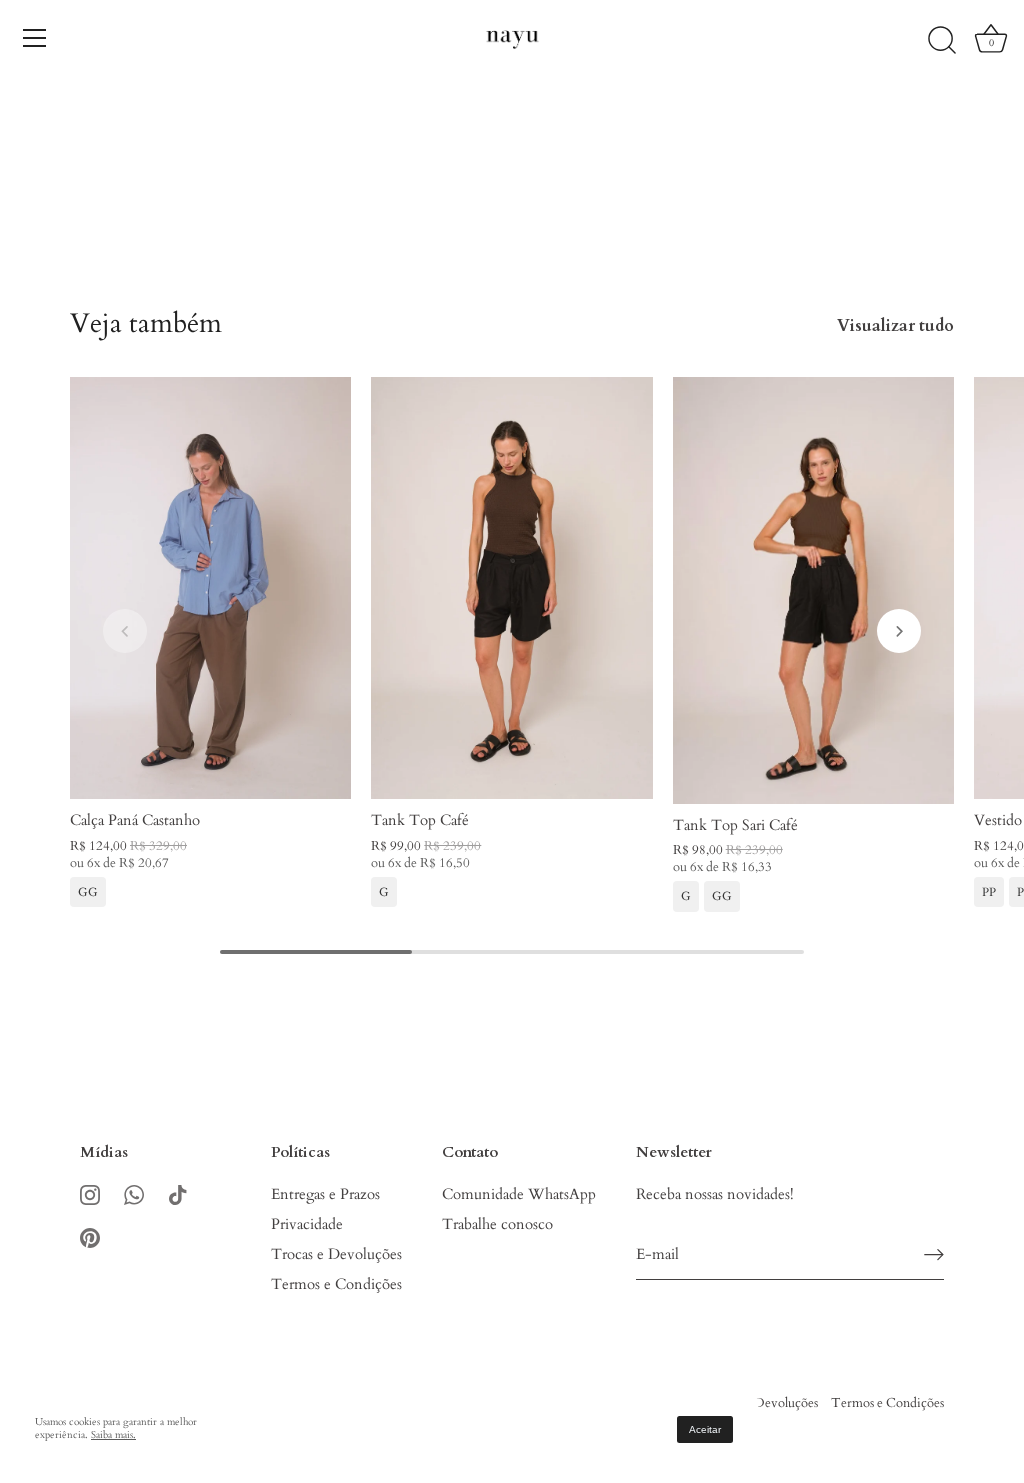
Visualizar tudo (895, 326)
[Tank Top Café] (511, 588)
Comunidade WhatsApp (519, 1194)
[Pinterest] (90, 1236)
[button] (125, 631)
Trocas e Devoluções (336, 1254)
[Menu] (35, 38)
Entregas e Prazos (325, 1194)
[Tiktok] (178, 1194)
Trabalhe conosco (497, 1224)
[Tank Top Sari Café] (813, 590)
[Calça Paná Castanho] (210, 588)
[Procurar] (942, 41)
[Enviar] (934, 1254)
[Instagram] (90, 1194)
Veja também (146, 323)
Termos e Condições (336, 1284)
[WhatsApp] (134, 1194)
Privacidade (307, 1224)
